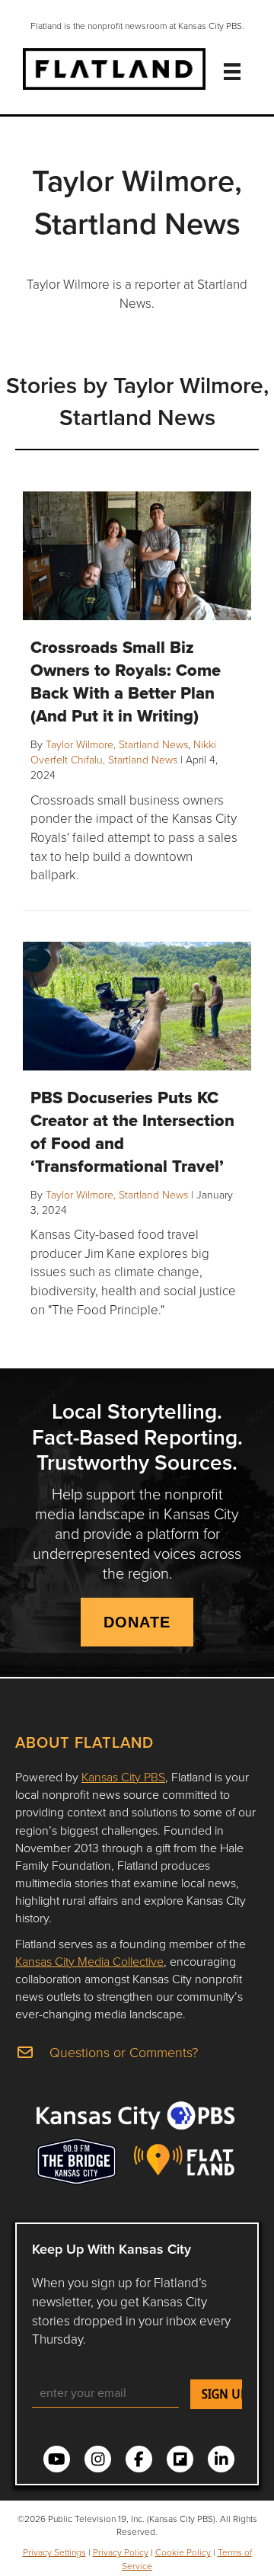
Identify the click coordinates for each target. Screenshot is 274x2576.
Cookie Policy (183, 2552)
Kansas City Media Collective (89, 1961)
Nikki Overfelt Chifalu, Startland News (123, 752)
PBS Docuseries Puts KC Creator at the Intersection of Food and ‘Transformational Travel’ (132, 1131)
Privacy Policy (121, 2552)
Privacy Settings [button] (54, 2552)
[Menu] (232, 72)
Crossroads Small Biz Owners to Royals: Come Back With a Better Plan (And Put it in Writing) (126, 681)
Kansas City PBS (123, 1777)
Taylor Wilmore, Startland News (117, 744)
